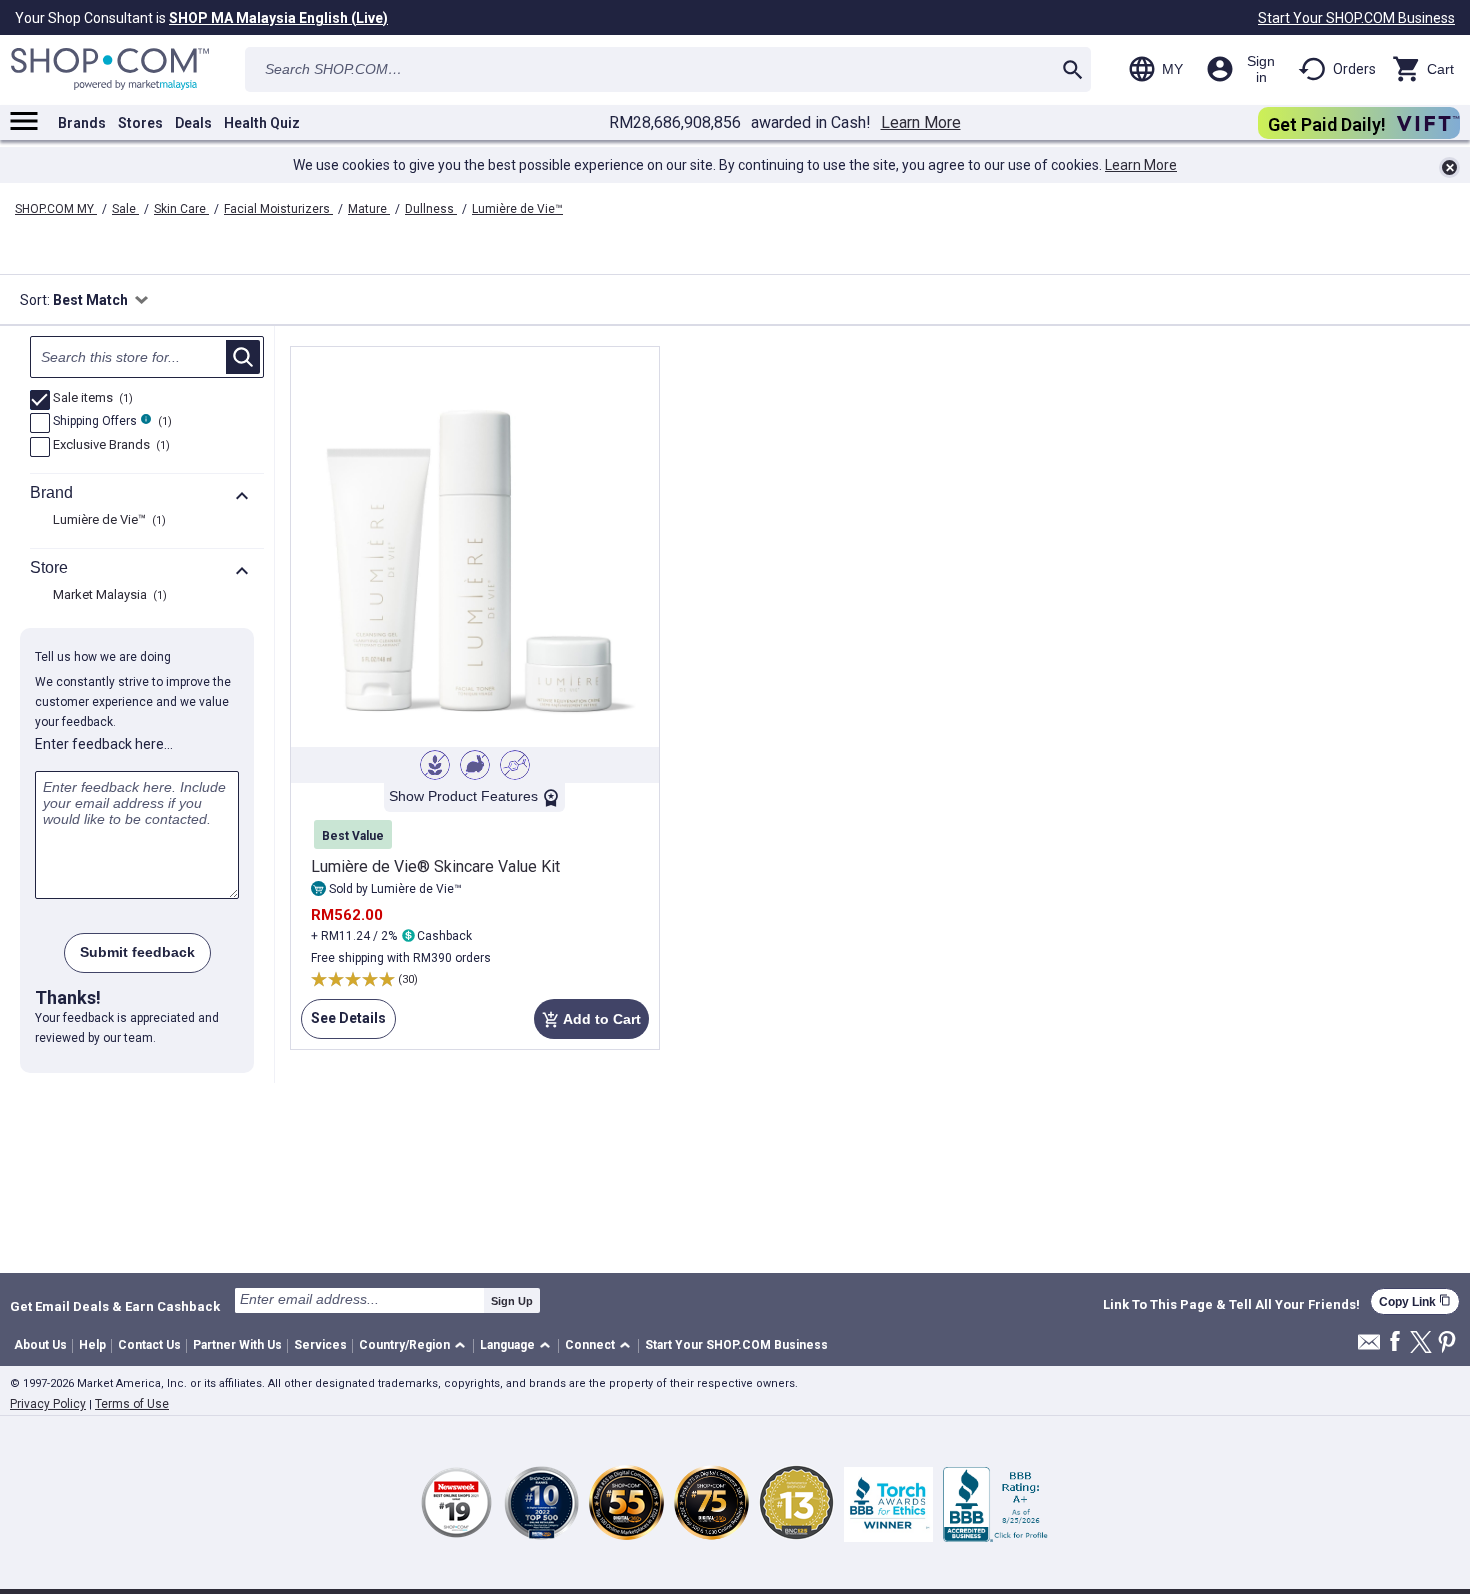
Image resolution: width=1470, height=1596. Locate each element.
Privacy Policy (48, 1404)
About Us (40, 1345)
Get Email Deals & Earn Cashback (115, 1306)
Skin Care (181, 209)
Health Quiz (262, 123)
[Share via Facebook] (1395, 1342)
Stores (140, 123)
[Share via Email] (1369, 1347)
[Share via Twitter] (1421, 1343)
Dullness (431, 209)
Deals (193, 123)
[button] (415, 1346)
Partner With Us (237, 1345)
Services (320, 1345)
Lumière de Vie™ (517, 209)
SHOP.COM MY (56, 209)
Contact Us (149, 1345)
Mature (369, 209)
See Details (343, 1024)
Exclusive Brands (109, 446)
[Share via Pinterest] (1447, 1343)
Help (92, 1345)
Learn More (921, 123)
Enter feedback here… (104, 744)
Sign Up (512, 1301)
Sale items (90, 399)
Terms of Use (132, 1404)
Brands (82, 123)
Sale (125, 209)
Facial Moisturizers (278, 209)
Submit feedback (137, 952)
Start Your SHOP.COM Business (1356, 18)
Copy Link (1415, 1301)
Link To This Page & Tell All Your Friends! (1231, 1305)
